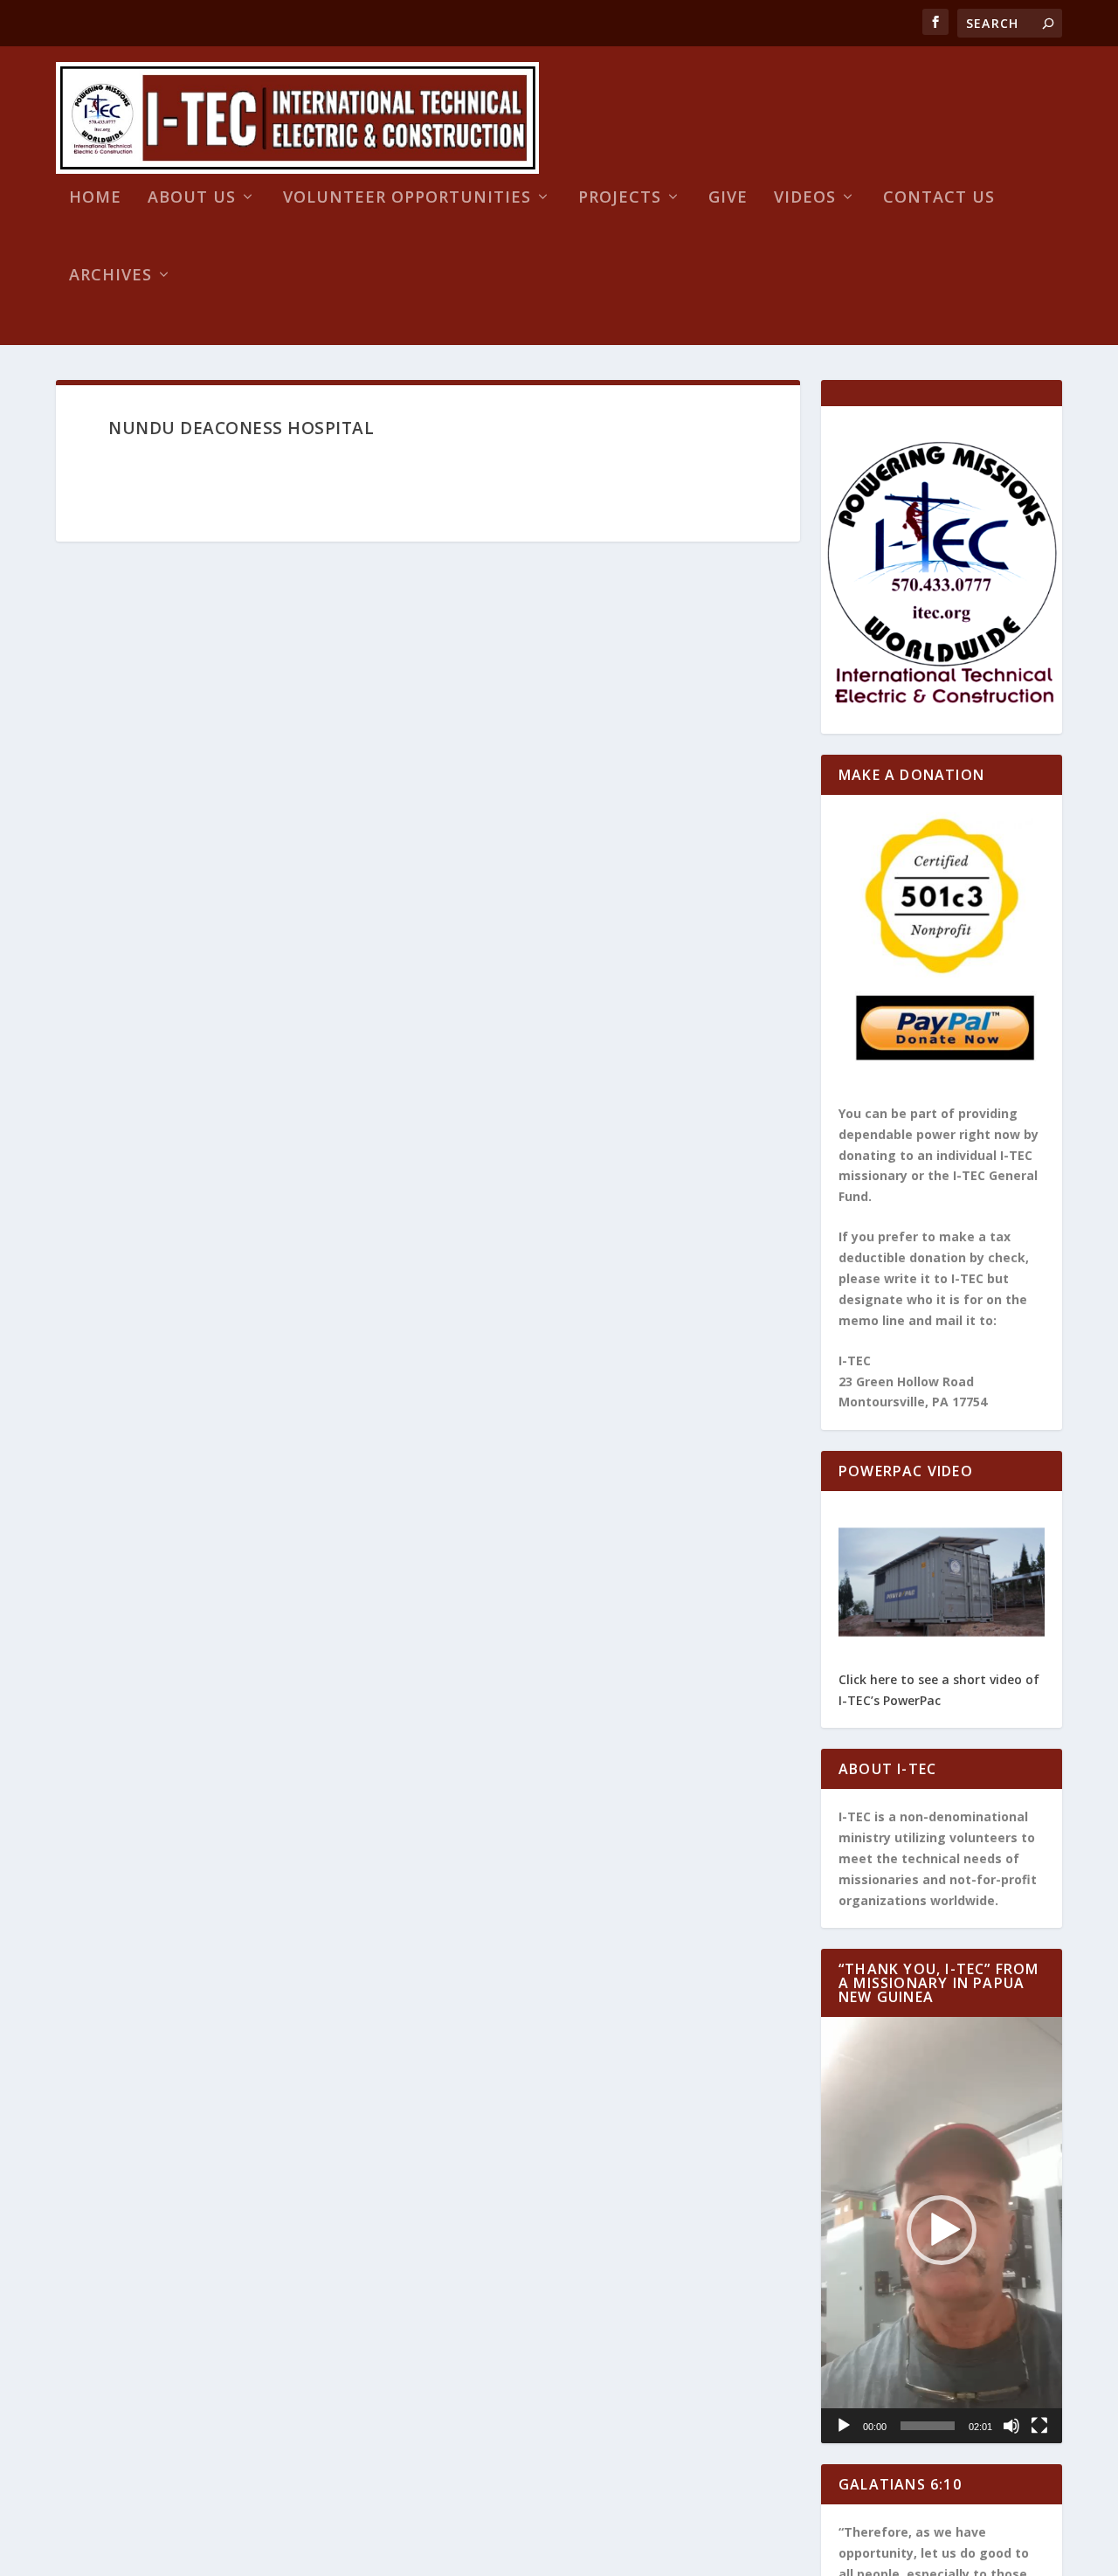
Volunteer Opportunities (407, 198)
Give (728, 198)
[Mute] (1011, 2426)
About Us (192, 198)
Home (95, 198)
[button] (942, 2230)
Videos (805, 198)
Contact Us (939, 198)
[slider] (928, 2426)
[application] (942, 2230)
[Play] (844, 2426)
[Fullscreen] (1039, 2426)
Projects (620, 198)
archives (110, 276)
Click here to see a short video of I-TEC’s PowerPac (939, 1690)
